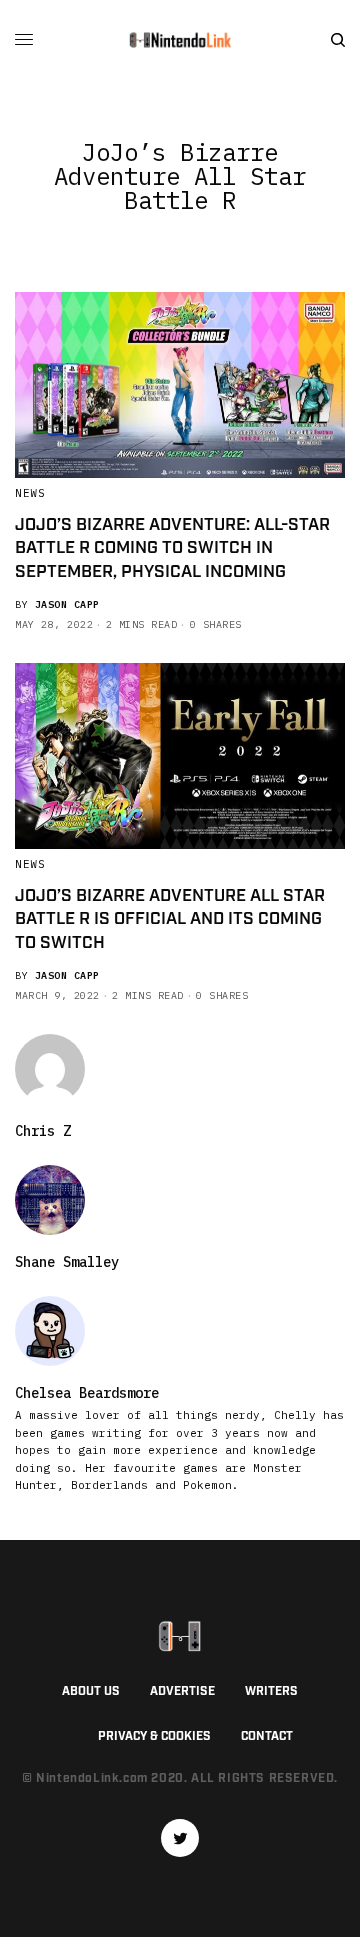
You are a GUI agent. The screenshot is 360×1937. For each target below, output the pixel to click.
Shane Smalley (67, 1262)
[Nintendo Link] (180, 40)
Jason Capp (67, 604)
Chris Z (43, 1131)
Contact (267, 1736)
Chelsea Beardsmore (87, 1393)
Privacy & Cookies (154, 1736)
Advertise (182, 1691)
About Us (91, 1691)
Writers (271, 1691)
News (30, 493)
